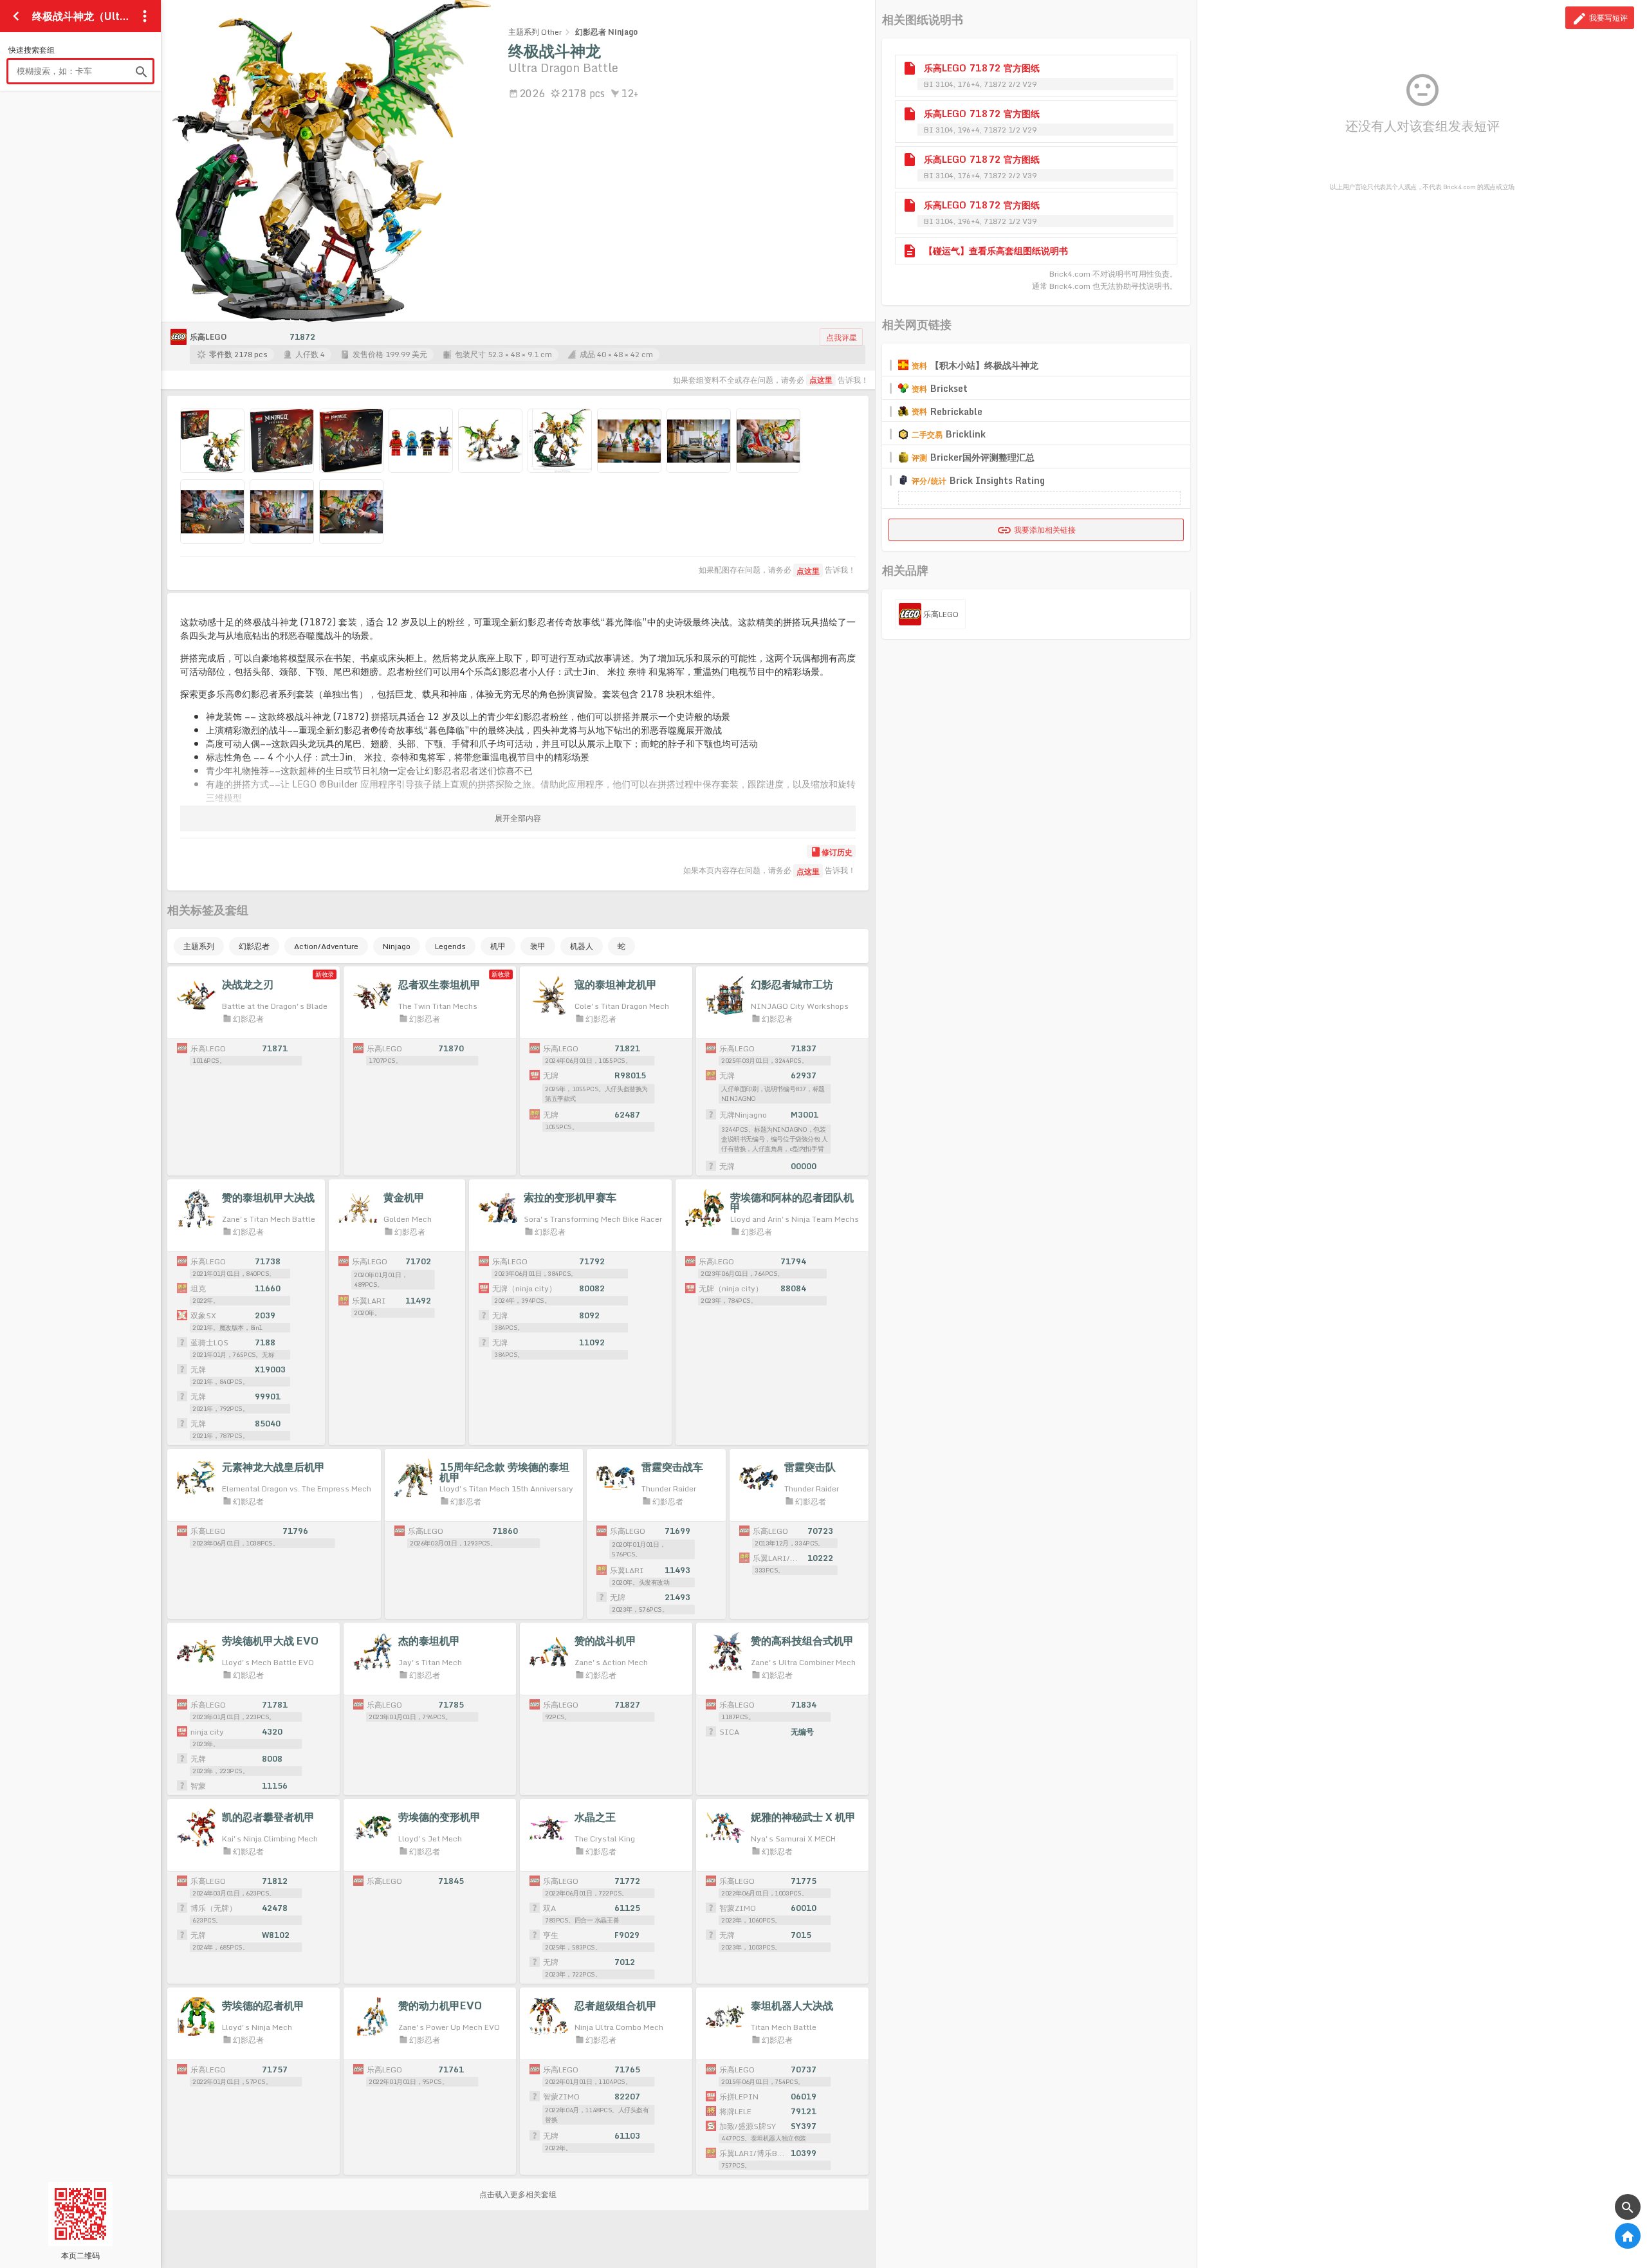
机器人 (582, 946)
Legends (450, 946)
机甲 (498, 946)
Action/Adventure (326, 946)
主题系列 (199, 946)
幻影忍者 (254, 946)
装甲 (538, 946)
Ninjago (397, 946)
